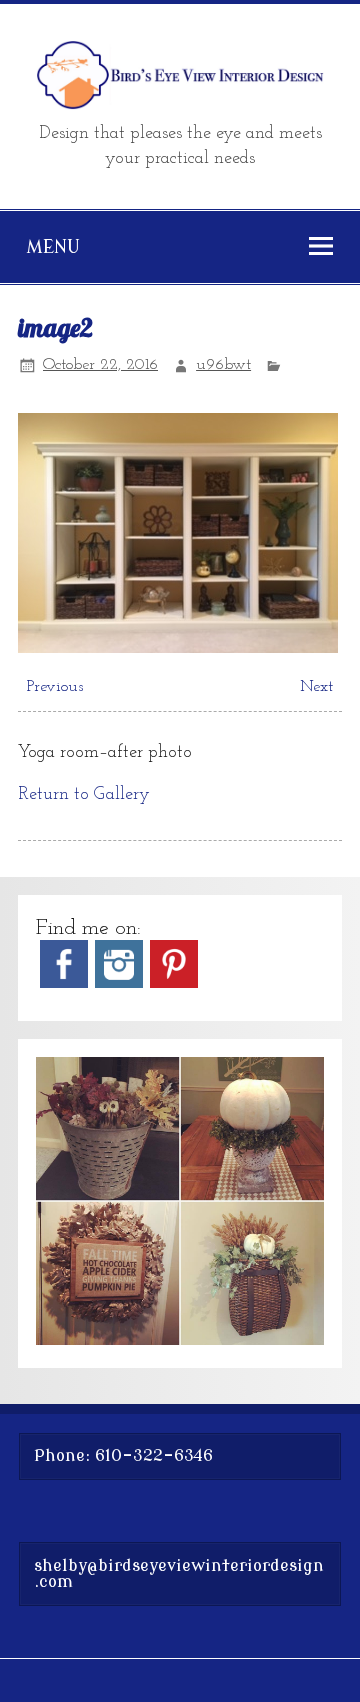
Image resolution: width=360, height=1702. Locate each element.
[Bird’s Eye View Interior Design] (180, 106)
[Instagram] (119, 984)
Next (316, 687)
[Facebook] (64, 984)
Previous (55, 687)
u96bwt (223, 365)
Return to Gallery (84, 795)
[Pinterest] (174, 984)
